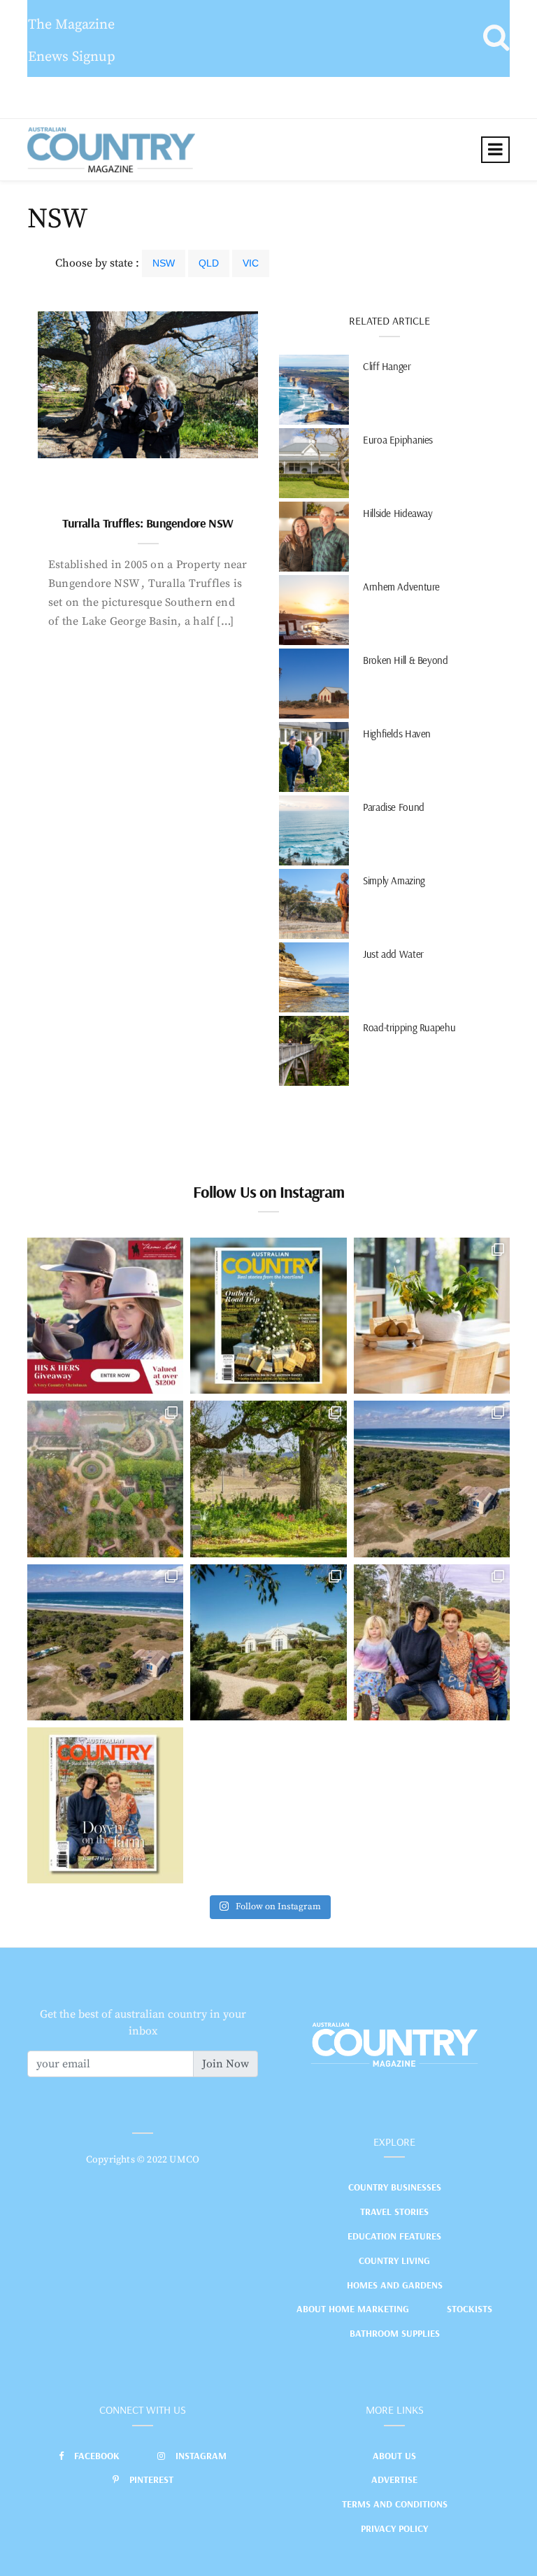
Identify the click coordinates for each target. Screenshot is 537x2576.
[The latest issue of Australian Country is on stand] (268, 1316)
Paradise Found (394, 807)
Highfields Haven (397, 734)
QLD (209, 263)
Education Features (394, 2236)
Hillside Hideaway (398, 513)
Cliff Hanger (387, 366)
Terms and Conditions (395, 2504)
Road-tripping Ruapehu (409, 1027)
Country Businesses (395, 2187)
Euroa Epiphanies (398, 440)
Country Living (394, 2260)
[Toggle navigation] (495, 150)
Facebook (97, 2456)
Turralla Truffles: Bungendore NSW (148, 523)
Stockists (470, 2309)
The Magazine (71, 25)
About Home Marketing (353, 2309)
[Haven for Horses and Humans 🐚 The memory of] (432, 1479)
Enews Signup (72, 57)
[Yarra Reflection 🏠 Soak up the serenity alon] (105, 1479)
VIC (251, 263)
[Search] (496, 38)
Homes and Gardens (395, 2285)
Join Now (225, 2064)
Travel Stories (394, 2211)
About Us (394, 2456)
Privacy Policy (394, 2528)
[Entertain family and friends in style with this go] (432, 1316)
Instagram (201, 2456)
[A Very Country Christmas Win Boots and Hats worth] (105, 1316)
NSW (164, 263)
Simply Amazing (394, 880)
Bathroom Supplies (395, 2333)
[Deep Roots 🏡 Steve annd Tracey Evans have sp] (268, 1479)
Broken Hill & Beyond (406, 660)
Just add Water (393, 954)
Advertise (394, 2479)
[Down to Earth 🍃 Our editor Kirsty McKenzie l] (432, 1642)
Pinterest (151, 2479)
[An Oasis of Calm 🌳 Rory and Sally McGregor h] (268, 1642)
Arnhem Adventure (401, 587)
